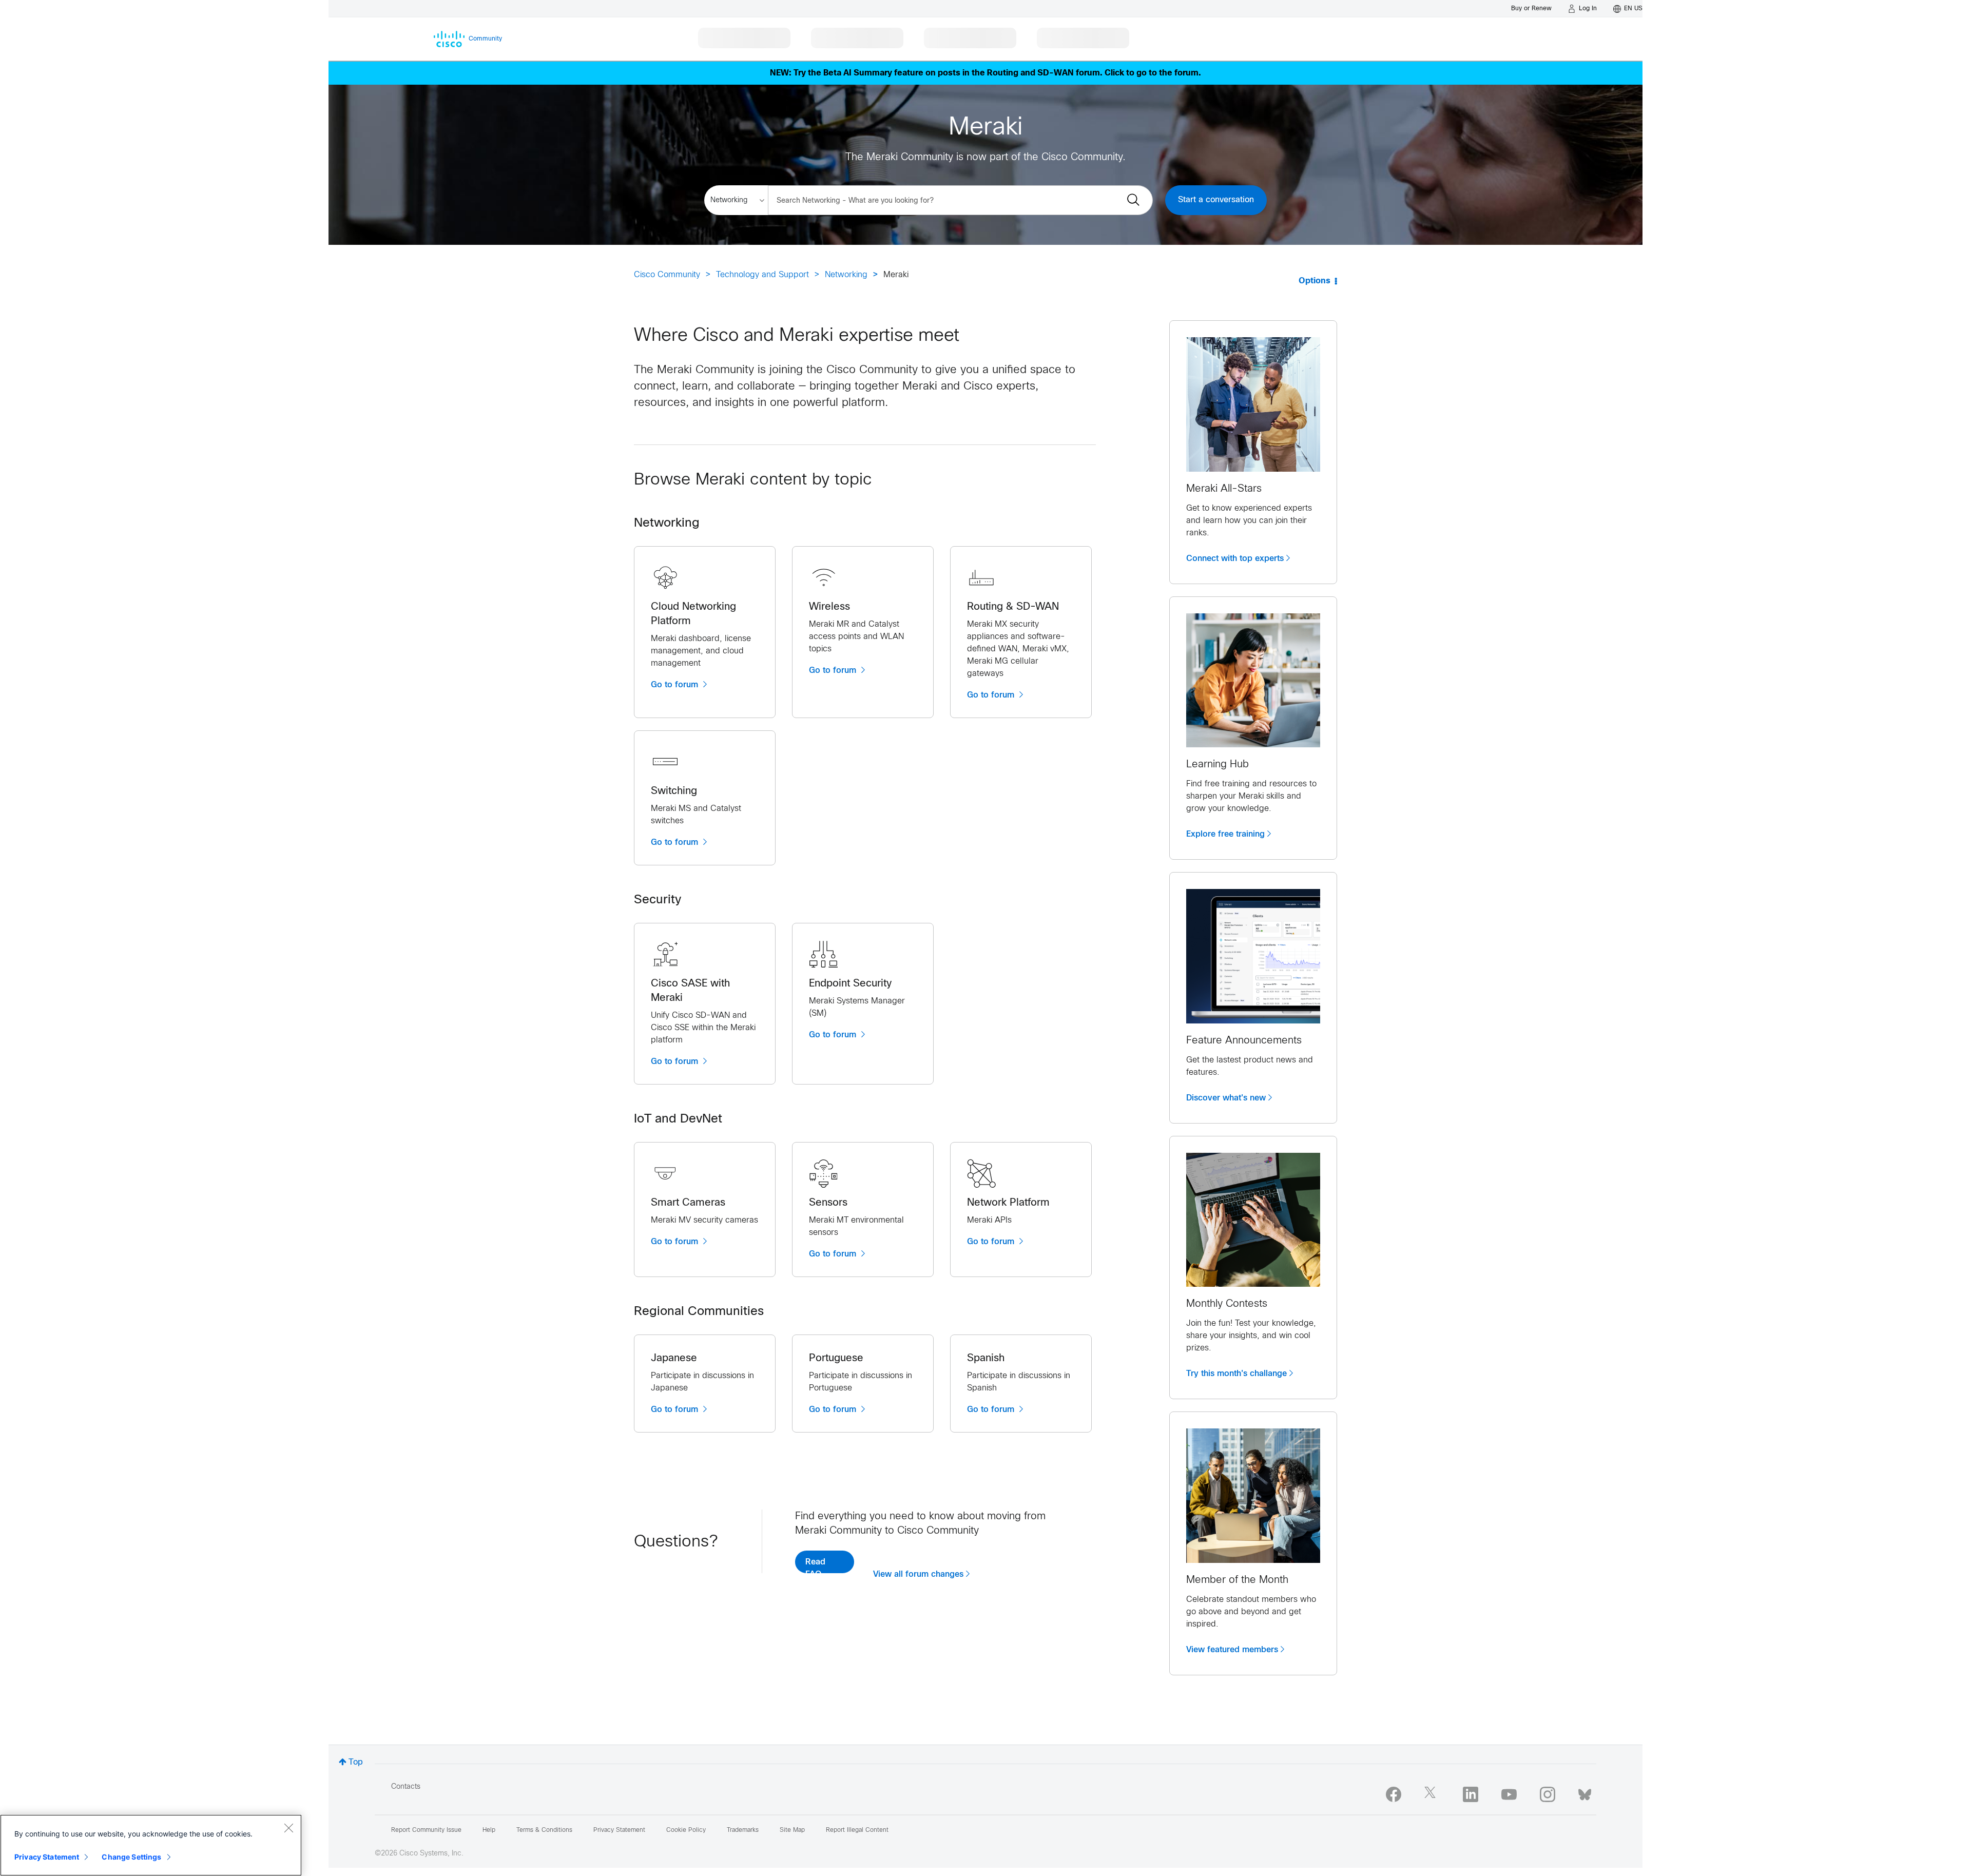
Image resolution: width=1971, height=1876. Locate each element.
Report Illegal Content (857, 1830)
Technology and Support (762, 275)
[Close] (288, 1828)
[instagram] (1548, 1794)
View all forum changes (918, 1574)
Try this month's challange (1236, 1374)
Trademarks (743, 1830)
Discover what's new (1226, 1098)
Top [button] (356, 1762)
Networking (846, 275)
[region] (151, 1845)
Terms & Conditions (544, 1830)
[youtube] (1509, 1794)
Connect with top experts (1235, 558)
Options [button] (1315, 281)
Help (489, 1830)
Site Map (792, 1830)
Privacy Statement (47, 1857)
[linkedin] (1471, 1794)
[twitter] (1432, 1794)
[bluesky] (1585, 1792)
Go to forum (676, 685)
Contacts (406, 1787)
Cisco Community (667, 275)
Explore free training (1225, 834)
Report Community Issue (426, 1830)
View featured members (1232, 1650)
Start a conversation (1216, 200)
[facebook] (1394, 1794)
